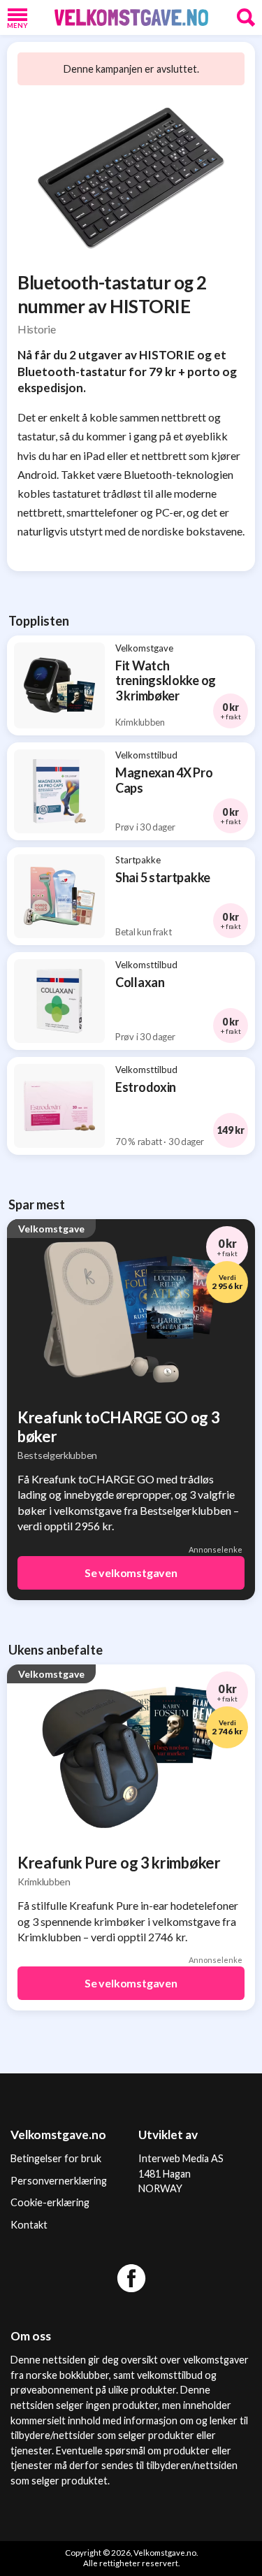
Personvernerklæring (59, 2181)
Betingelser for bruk (56, 2158)
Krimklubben (44, 1881)
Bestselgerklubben (57, 1455)
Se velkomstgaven (131, 1573)
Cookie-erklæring (50, 2202)
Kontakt (29, 2225)
